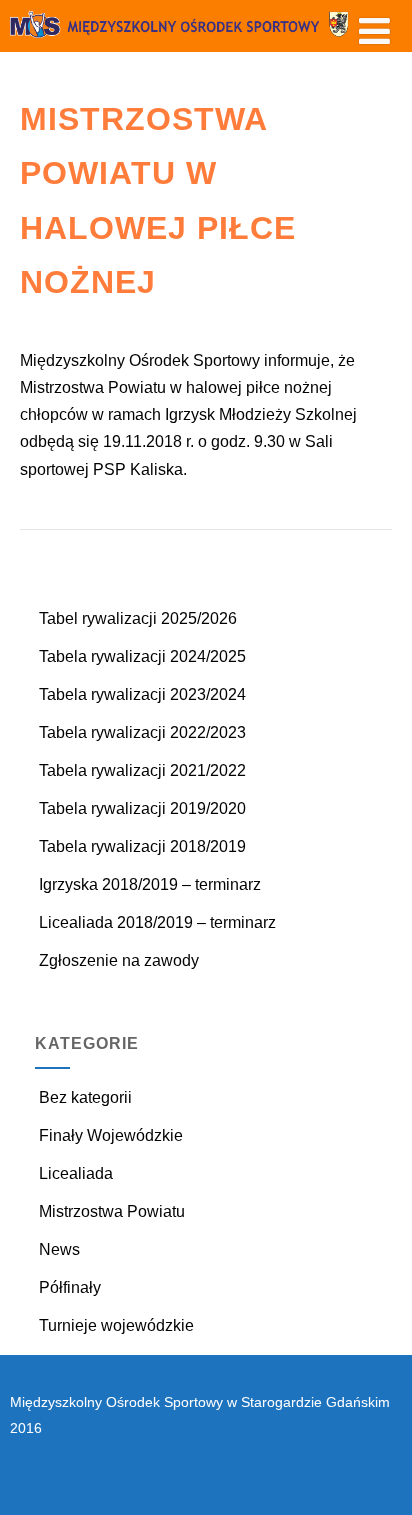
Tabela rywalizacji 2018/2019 (142, 846)
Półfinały (70, 1287)
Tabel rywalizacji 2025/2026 (138, 618)
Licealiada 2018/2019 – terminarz (157, 922)
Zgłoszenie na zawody (119, 960)
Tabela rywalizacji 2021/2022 (142, 770)
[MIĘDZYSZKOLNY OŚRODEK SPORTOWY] (205, 42)
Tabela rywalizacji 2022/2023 (142, 732)
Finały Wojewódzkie (111, 1135)
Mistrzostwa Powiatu (112, 1211)
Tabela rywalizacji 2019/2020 (142, 808)
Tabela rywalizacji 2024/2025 (142, 656)
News (59, 1249)
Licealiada (76, 1173)
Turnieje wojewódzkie (116, 1325)
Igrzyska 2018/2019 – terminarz (150, 884)
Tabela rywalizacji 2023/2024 (142, 694)
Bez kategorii (85, 1097)
